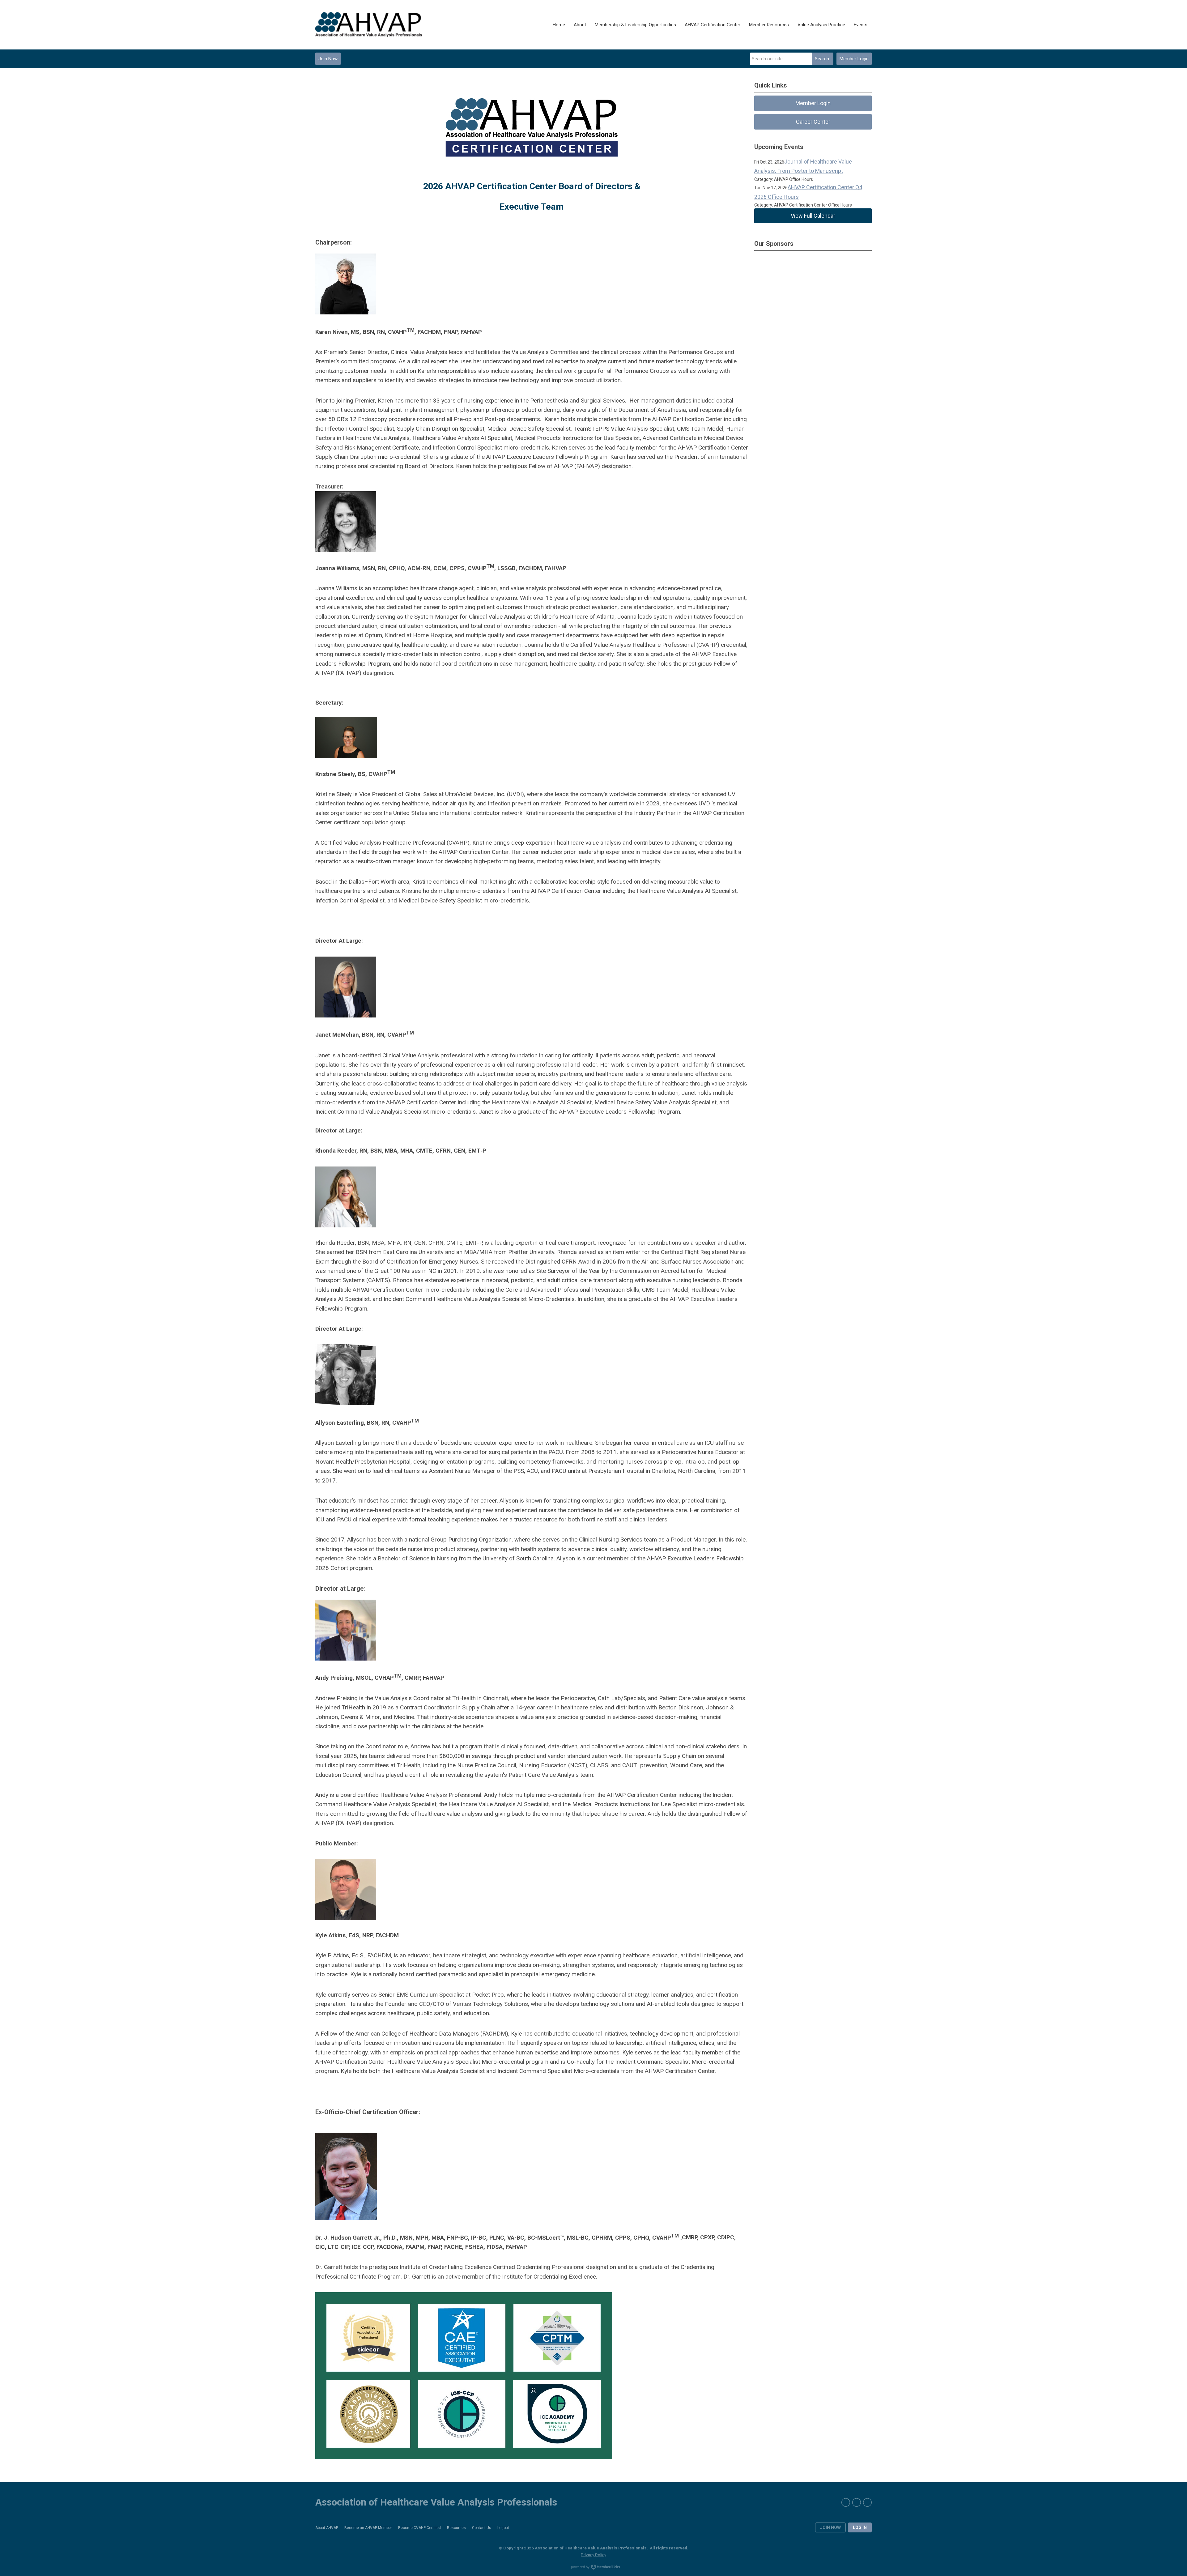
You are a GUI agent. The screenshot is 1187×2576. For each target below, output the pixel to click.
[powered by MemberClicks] (593, 2568)
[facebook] (846, 2502)
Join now (830, 2527)
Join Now (328, 59)
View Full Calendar (813, 216)
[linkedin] (867, 2502)
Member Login (854, 59)
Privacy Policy (593, 2555)
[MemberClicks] (369, 25)
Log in (860, 2527)
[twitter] (857, 2502)
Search (822, 59)
